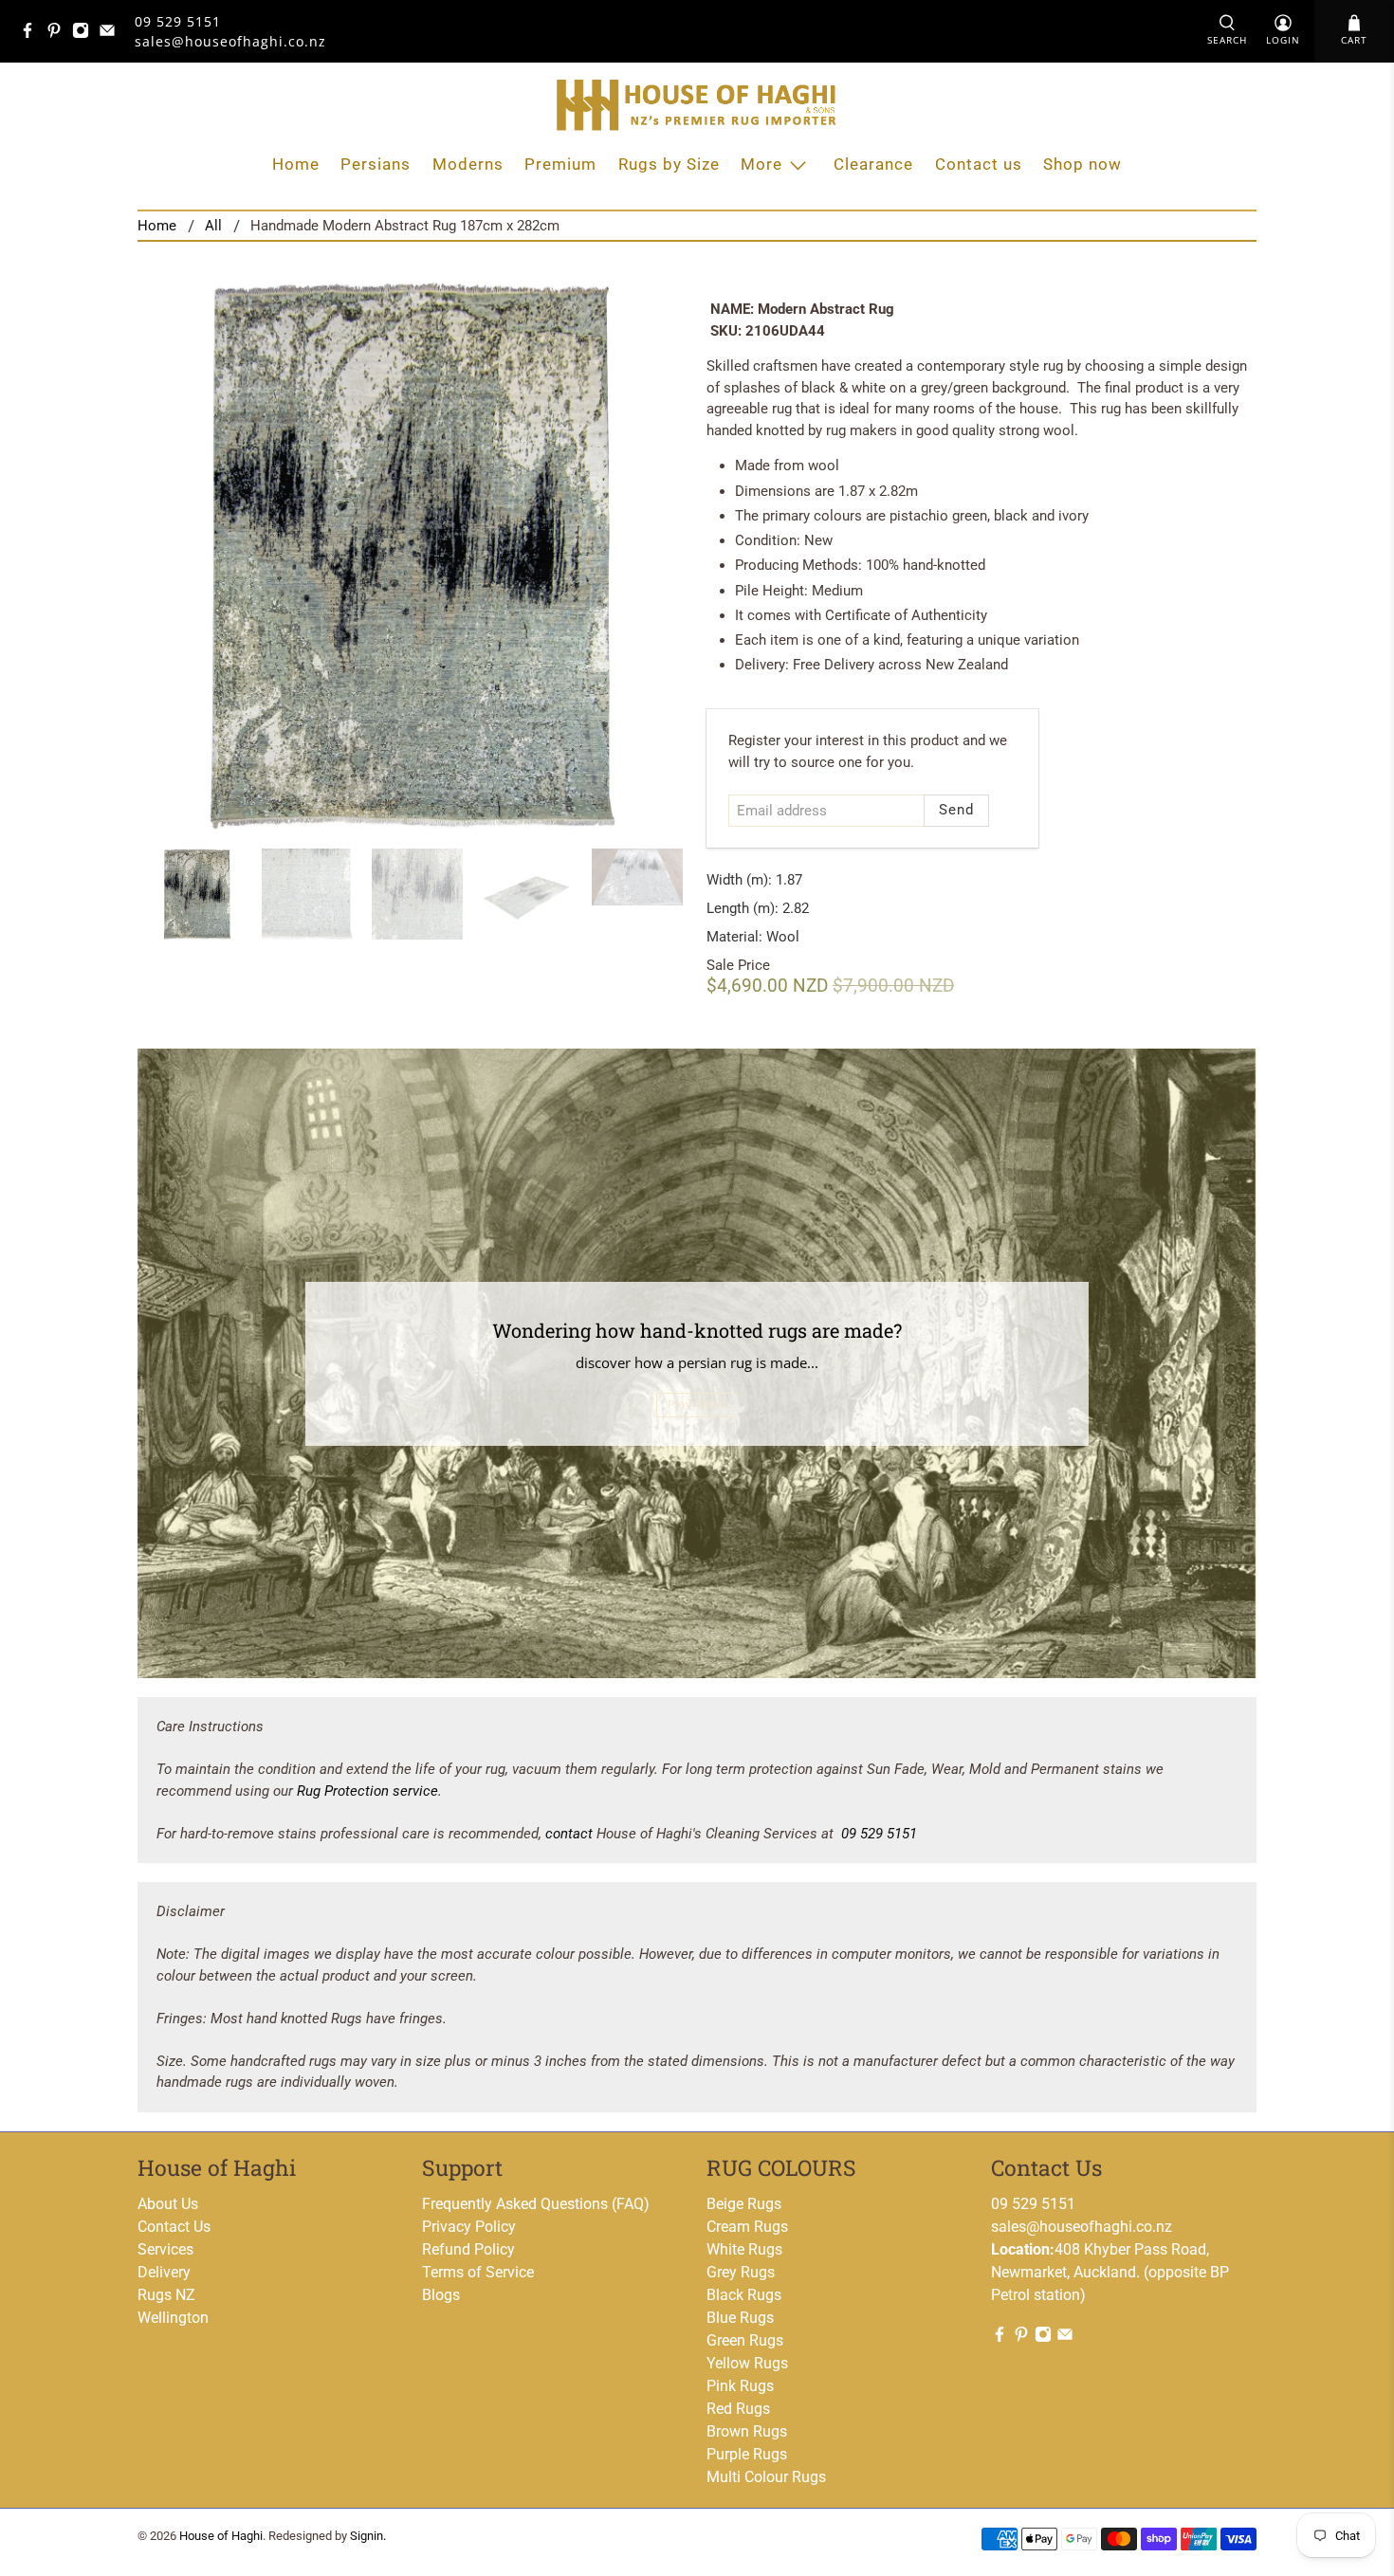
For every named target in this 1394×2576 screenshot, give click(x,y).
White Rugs (744, 2249)
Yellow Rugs (747, 2363)
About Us (168, 2204)
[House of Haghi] (697, 105)
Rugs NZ (166, 2295)
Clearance (873, 164)
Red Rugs (738, 2409)
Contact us (979, 164)
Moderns (468, 164)
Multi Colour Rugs (766, 2477)
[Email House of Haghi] (112, 34)
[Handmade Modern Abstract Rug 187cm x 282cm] (413, 555)
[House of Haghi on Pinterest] (59, 34)
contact (569, 1834)
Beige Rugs (744, 2204)
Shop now (1082, 164)
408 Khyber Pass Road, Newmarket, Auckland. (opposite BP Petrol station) (1110, 2272)
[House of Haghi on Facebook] (32, 34)
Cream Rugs (747, 2227)
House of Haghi (221, 2536)
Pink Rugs (740, 2386)
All (213, 226)
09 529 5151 (178, 21)
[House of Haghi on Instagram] (85, 34)
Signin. (368, 2536)
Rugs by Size (669, 164)
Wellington (173, 2318)
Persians (376, 164)
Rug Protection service (367, 1791)
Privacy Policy (469, 2227)
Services (165, 2249)
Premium (560, 164)
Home (296, 164)
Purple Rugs (747, 2454)
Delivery (164, 2272)
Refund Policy (468, 2249)
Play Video (697, 1405)
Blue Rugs (740, 2318)
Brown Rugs (747, 2431)
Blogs (441, 2295)
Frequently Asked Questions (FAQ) (536, 2204)
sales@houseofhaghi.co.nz (1082, 2227)
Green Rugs (745, 2340)
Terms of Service (478, 2272)
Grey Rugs (741, 2272)
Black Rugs (744, 2295)
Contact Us (174, 2227)
